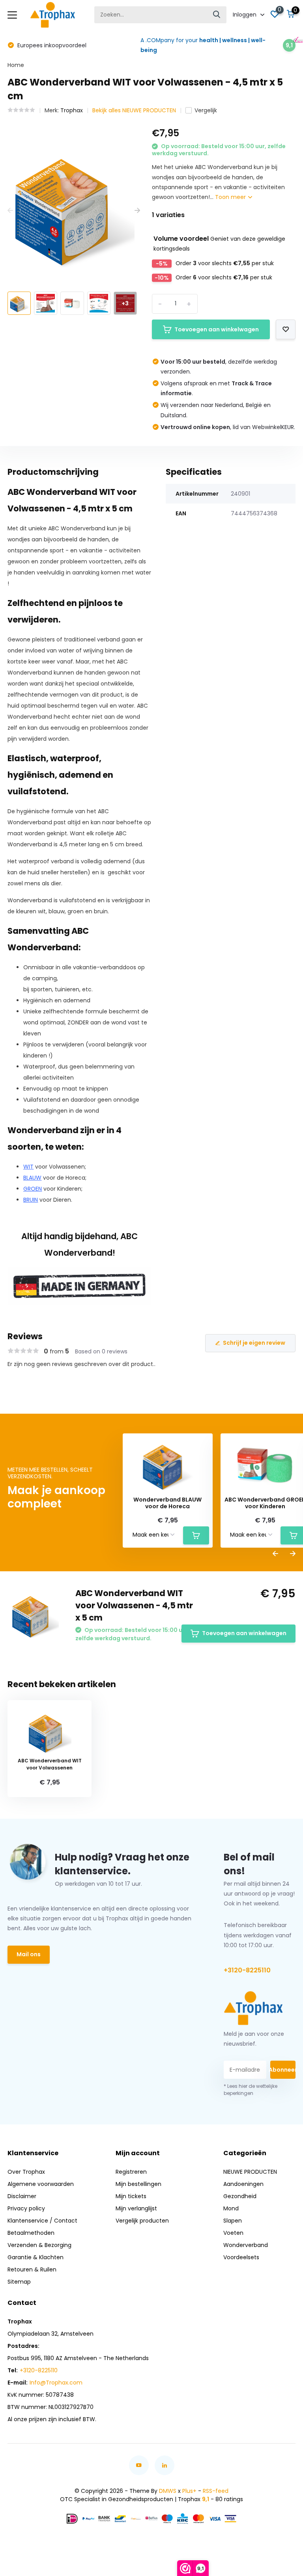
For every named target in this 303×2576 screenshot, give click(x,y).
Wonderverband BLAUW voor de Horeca (167, 1503)
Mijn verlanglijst (136, 2208)
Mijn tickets (131, 2196)
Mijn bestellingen (138, 2184)
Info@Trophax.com (56, 2383)
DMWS (168, 2491)
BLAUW (32, 1178)
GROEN (33, 1189)
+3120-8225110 (247, 1970)
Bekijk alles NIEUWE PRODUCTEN (134, 110)
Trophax (72, 110)
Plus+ (189, 2491)
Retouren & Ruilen (32, 2269)
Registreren (131, 2172)
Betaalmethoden (31, 2233)
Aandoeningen (243, 2184)
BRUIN (31, 1200)
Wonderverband (246, 2245)
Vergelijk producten (142, 2221)
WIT (28, 1167)
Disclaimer (22, 2196)
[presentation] (10, 211)
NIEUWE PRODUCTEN (250, 2172)
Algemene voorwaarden (41, 2184)
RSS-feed (216, 2491)
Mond (231, 2208)
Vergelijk (206, 110)
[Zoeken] (217, 15)
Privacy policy (26, 2208)
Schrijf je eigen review (254, 1343)
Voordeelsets (241, 2257)
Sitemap (19, 2282)
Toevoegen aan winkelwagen (217, 329)
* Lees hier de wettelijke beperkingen (251, 2090)
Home (16, 65)
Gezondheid (240, 2196)
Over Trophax (26, 2172)
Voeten (233, 2233)
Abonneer (283, 2070)
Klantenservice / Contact (42, 2221)
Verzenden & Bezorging (39, 2245)
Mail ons (29, 1954)
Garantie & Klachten (36, 2257)
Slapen (233, 2221)
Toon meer (231, 197)
